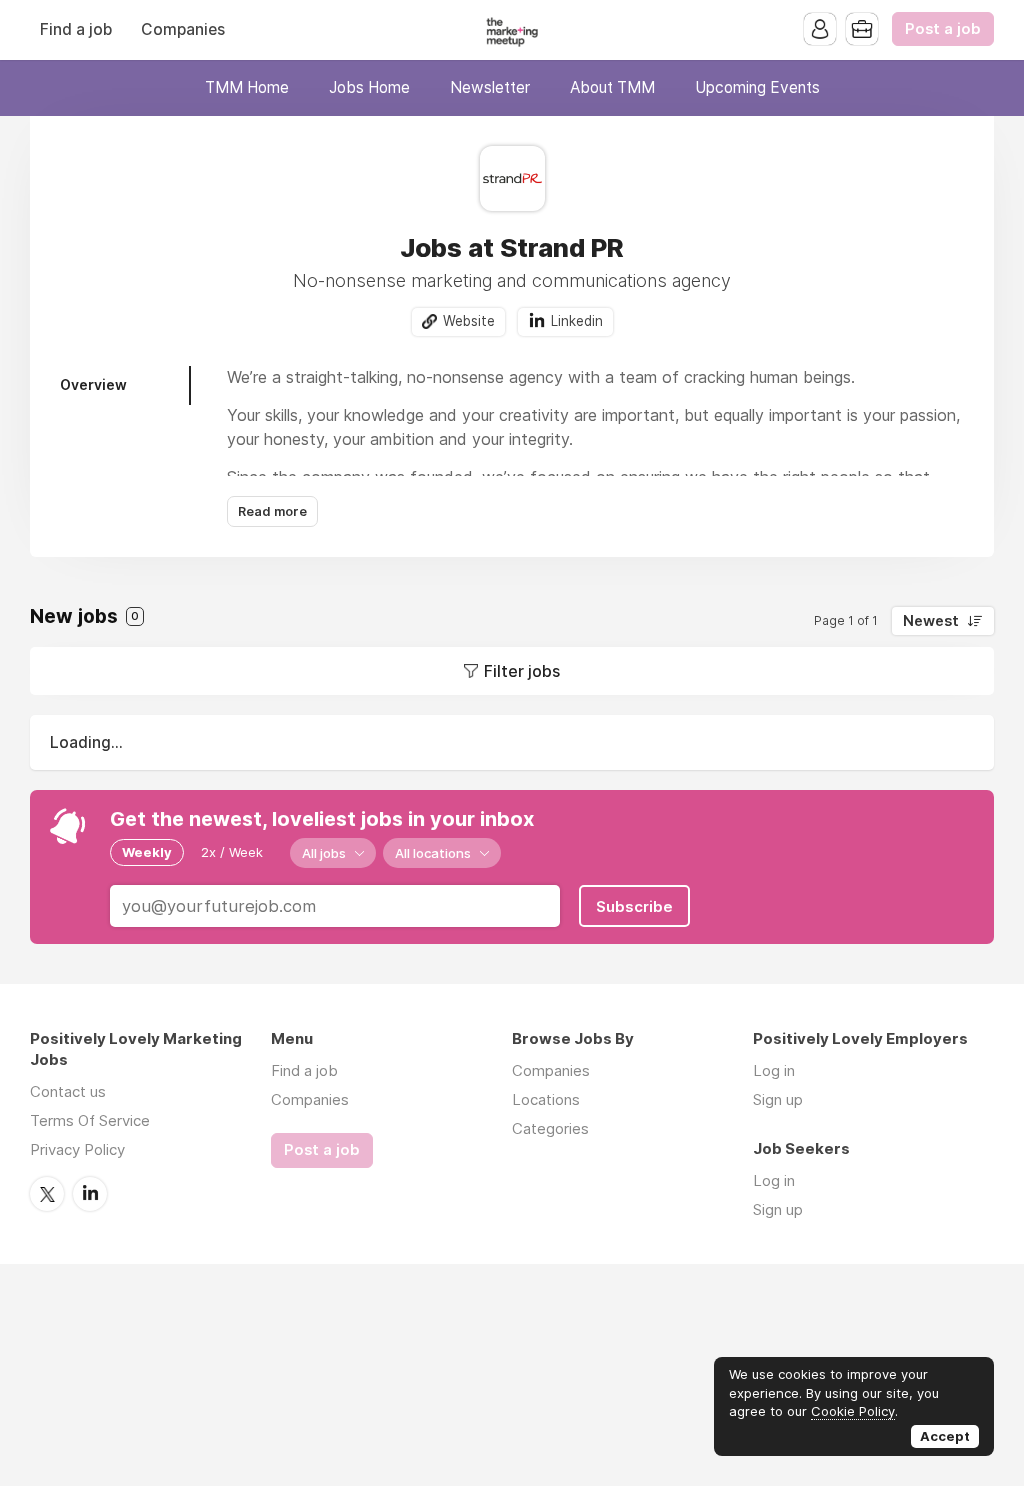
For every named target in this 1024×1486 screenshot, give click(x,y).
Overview (93, 384)
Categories (550, 1128)
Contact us (68, 1091)
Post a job (943, 29)
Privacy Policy (77, 1149)
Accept (945, 1436)
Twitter (47, 1194)
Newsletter (490, 87)
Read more (272, 511)
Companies (183, 29)
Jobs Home (369, 87)
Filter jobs (522, 671)
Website (469, 321)
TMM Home (247, 87)
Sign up (778, 1099)
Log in (774, 1070)
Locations (546, 1099)
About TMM (612, 87)
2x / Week (232, 852)
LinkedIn (90, 1194)
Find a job (76, 29)
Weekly (147, 852)
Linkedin (577, 321)
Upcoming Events (757, 87)
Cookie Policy (853, 1411)
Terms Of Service (90, 1120)
